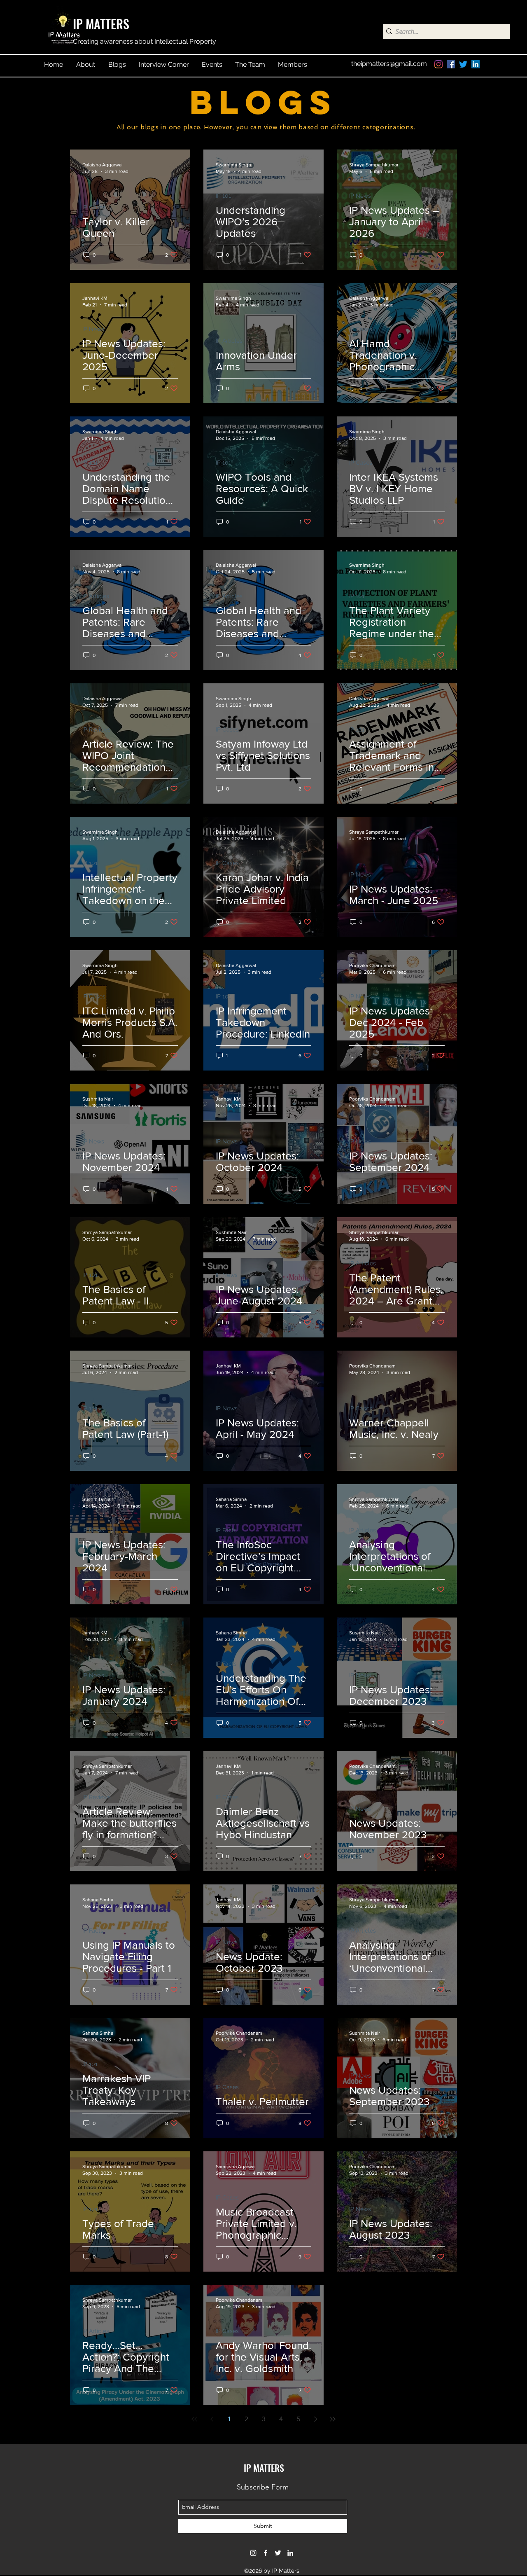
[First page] (194, 2419)
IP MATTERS (101, 24)
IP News (360, 196)
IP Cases (94, 207)
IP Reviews (97, 729)
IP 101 (223, 196)
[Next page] (315, 2419)
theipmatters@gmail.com (389, 64)
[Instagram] (438, 64)
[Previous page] (212, 2419)
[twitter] (463, 64)
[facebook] (451, 64)
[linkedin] (476, 64)
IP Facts (226, 1530)
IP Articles (229, 341)
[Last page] (333, 2419)
